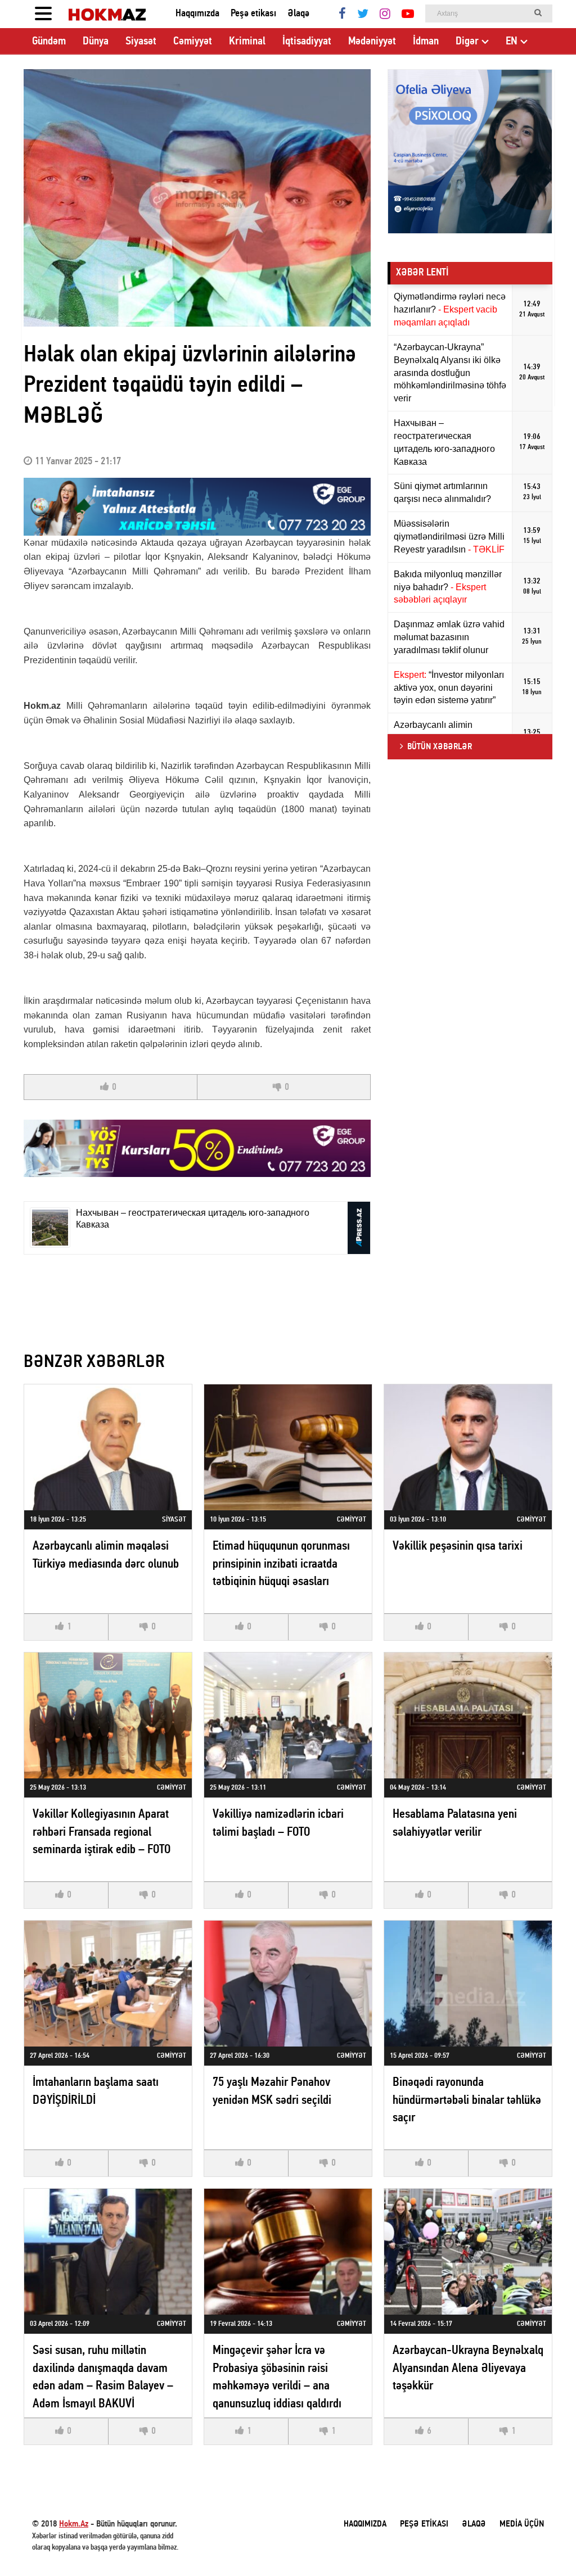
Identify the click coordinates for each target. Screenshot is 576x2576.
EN (512, 42)
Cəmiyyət (193, 42)
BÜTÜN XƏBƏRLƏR (440, 747)
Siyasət (141, 42)
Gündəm (49, 42)
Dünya (96, 42)
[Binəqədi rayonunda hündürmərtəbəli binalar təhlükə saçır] (468, 1983)
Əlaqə (298, 14)
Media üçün (522, 2524)
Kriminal (247, 42)
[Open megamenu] (43, 14)
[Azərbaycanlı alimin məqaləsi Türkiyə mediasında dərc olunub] (108, 1447)
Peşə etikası (253, 14)
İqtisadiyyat (307, 42)
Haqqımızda (197, 14)
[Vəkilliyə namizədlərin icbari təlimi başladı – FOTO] (288, 1715)
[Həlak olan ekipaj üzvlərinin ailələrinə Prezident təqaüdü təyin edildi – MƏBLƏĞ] (197, 198)
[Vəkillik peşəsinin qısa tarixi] (468, 1447)
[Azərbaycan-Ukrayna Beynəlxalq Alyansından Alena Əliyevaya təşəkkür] (468, 2251)
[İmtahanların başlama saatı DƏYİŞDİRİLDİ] (108, 1983)
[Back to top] (544, 2545)
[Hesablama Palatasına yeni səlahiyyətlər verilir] (468, 1715)
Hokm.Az (74, 2524)
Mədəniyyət (372, 42)
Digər (467, 42)
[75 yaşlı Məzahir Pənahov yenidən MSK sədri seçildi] (288, 1983)
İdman (426, 42)
